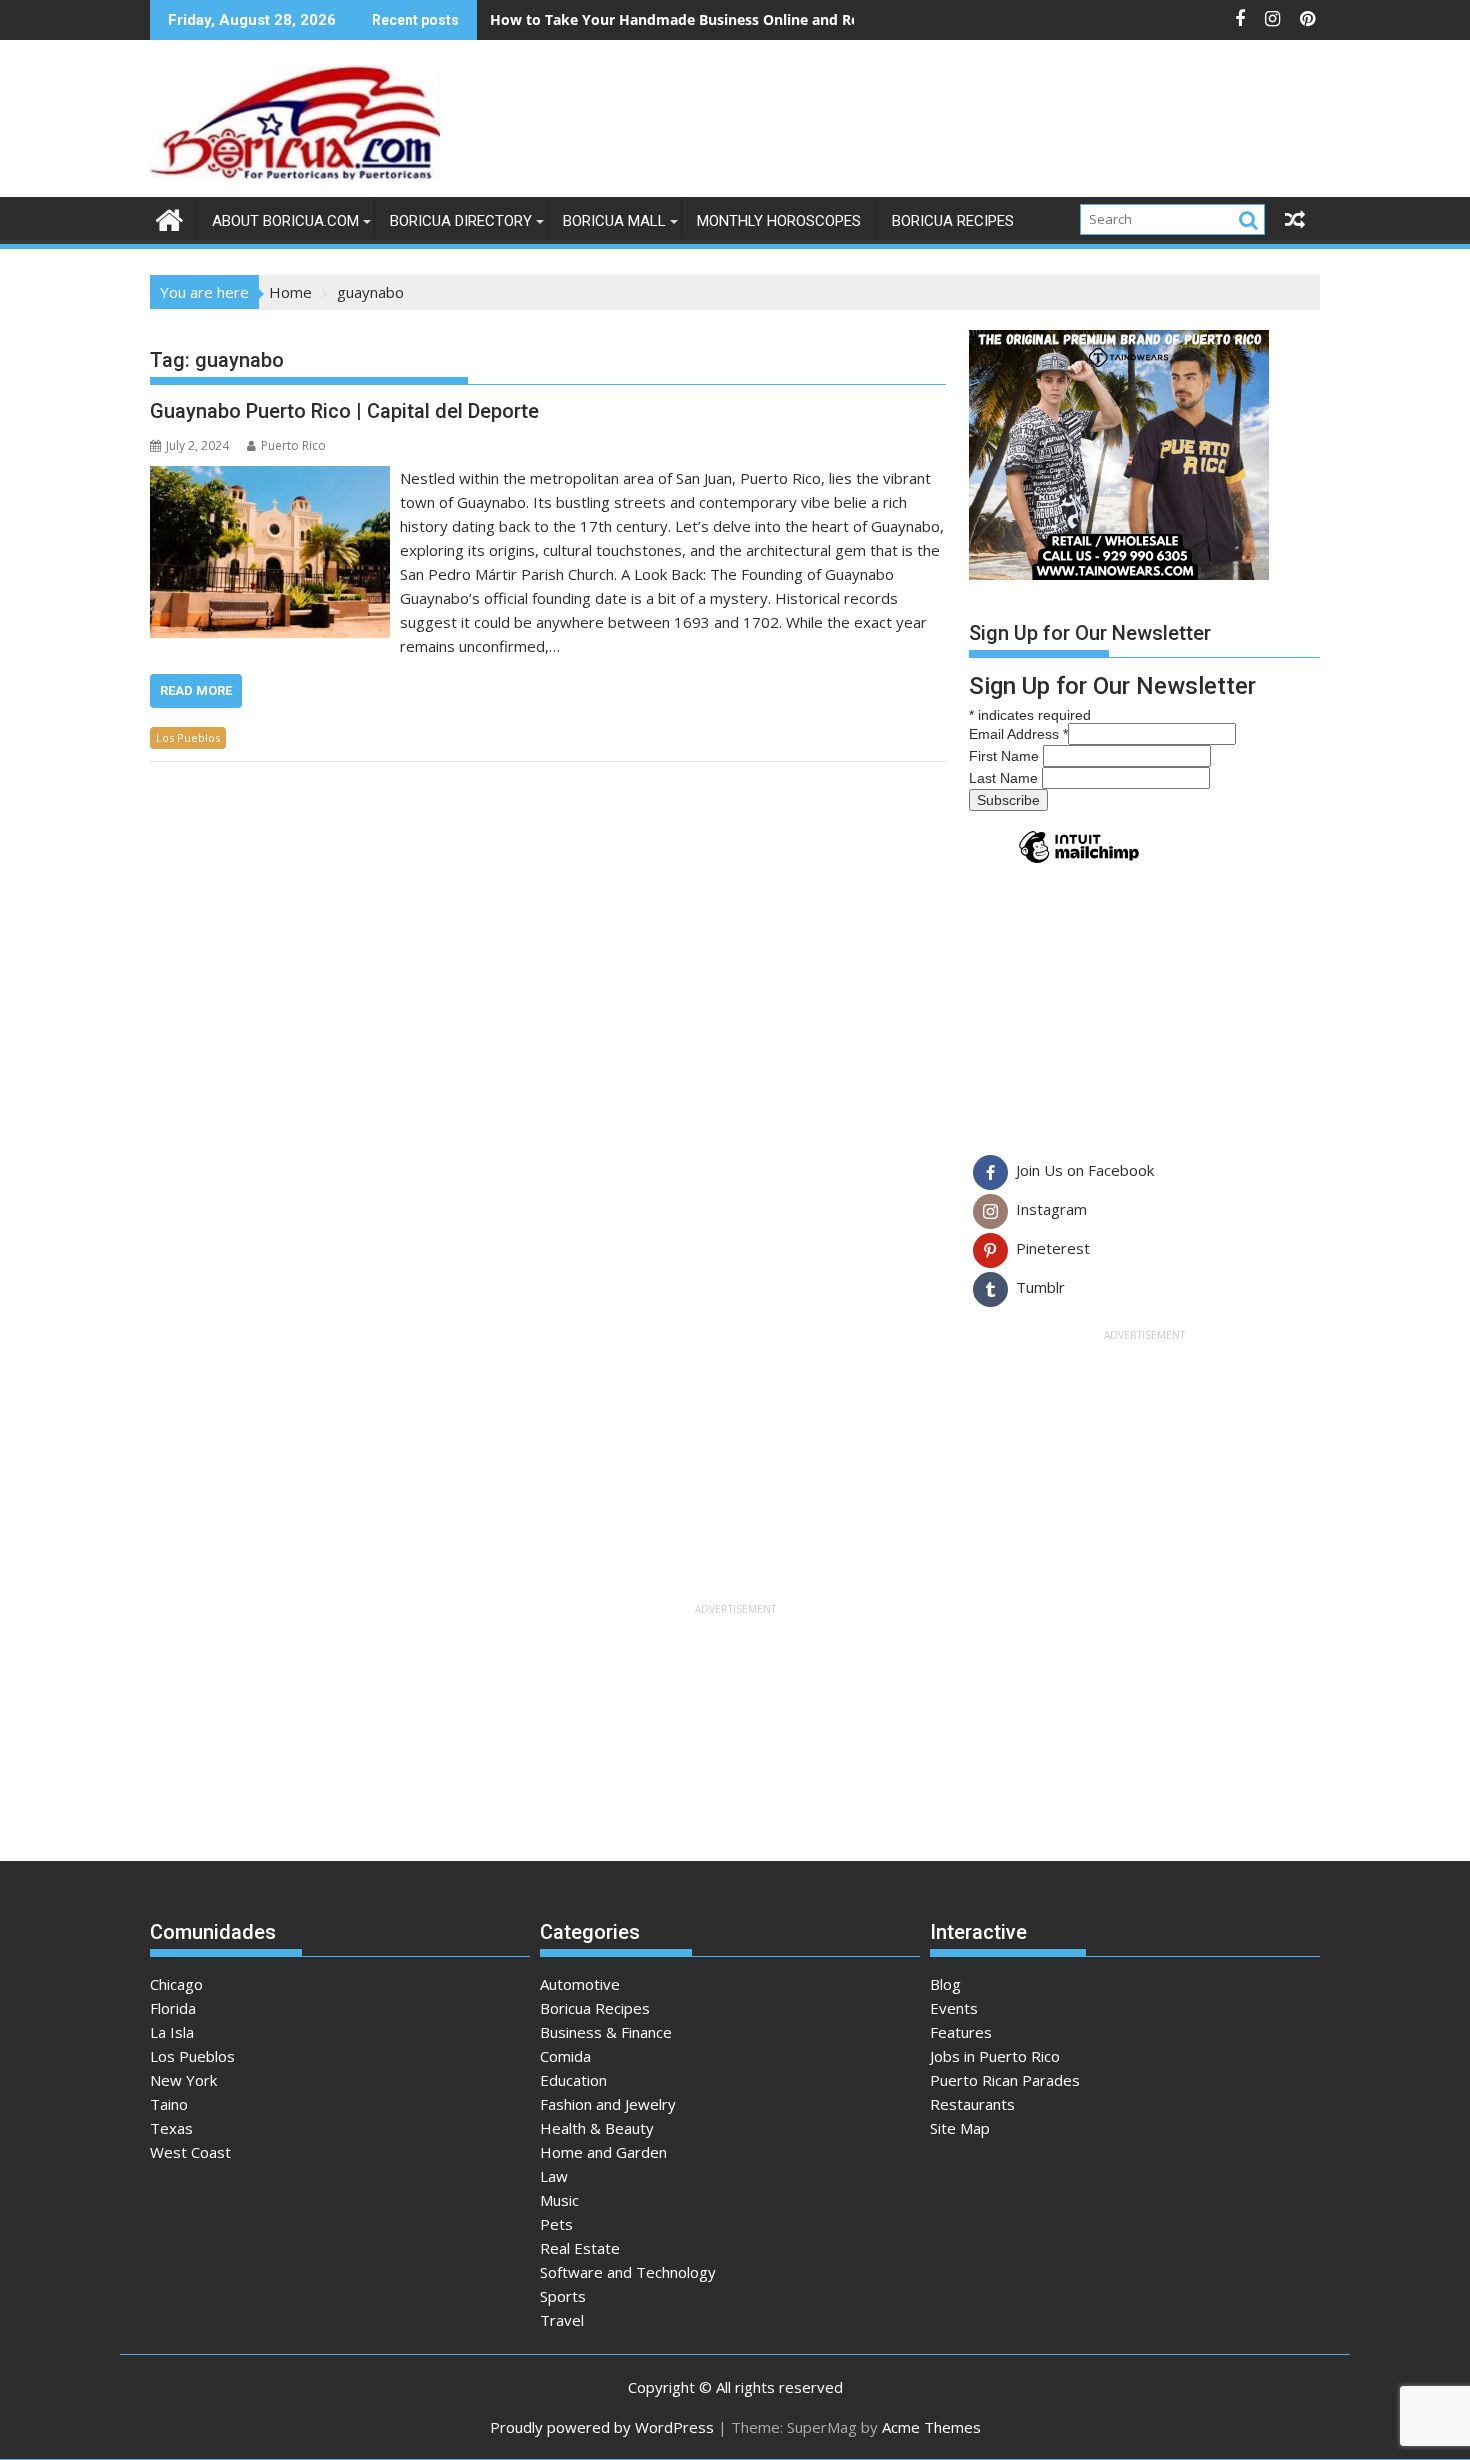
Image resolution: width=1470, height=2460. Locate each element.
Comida (565, 2056)
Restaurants (972, 2104)
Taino (169, 2104)
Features (961, 2032)
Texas (171, 2128)
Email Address (1018, 734)
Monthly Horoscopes (779, 221)
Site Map (960, 2128)
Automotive (580, 1984)
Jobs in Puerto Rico (995, 2056)
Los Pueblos (188, 737)
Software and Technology (628, 2272)
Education (573, 2080)
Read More (196, 690)
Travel (562, 2320)
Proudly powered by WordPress (602, 2427)
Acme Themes (931, 2427)
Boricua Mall (614, 221)
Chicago (176, 1984)
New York (183, 2080)
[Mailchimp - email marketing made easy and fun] (1079, 862)
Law (554, 2176)
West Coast (190, 2152)
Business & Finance (606, 2032)
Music (559, 2200)
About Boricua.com (285, 221)
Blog (945, 1984)
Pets (556, 2224)
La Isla (172, 2032)
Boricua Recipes (953, 221)
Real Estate (580, 2248)
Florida (173, 2008)
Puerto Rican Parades (1005, 2080)
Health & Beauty (597, 2128)
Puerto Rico (293, 445)
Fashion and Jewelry (608, 2104)
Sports (563, 2296)
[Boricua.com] (169, 217)
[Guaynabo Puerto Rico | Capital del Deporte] (270, 478)
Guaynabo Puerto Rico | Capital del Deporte (344, 411)
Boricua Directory (461, 221)
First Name (1006, 756)
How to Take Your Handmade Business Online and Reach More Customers (746, 19)
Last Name (1005, 778)
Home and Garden (603, 2152)
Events (954, 2008)
